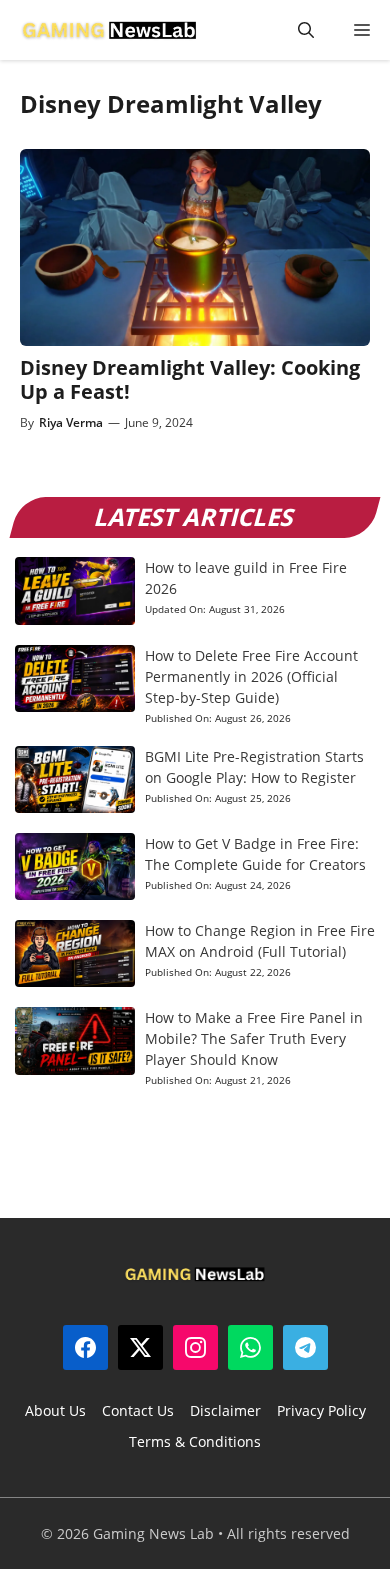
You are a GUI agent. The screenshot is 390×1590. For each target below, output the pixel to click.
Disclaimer (225, 1410)
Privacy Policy (321, 1410)
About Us (55, 1410)
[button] (306, 30)
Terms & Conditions (195, 1441)
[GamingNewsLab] (109, 30)
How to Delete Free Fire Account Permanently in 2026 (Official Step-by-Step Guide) (251, 676)
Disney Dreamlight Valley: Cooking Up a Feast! (190, 379)
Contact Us (138, 1410)
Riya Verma (71, 422)
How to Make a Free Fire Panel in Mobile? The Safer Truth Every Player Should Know (254, 1038)
